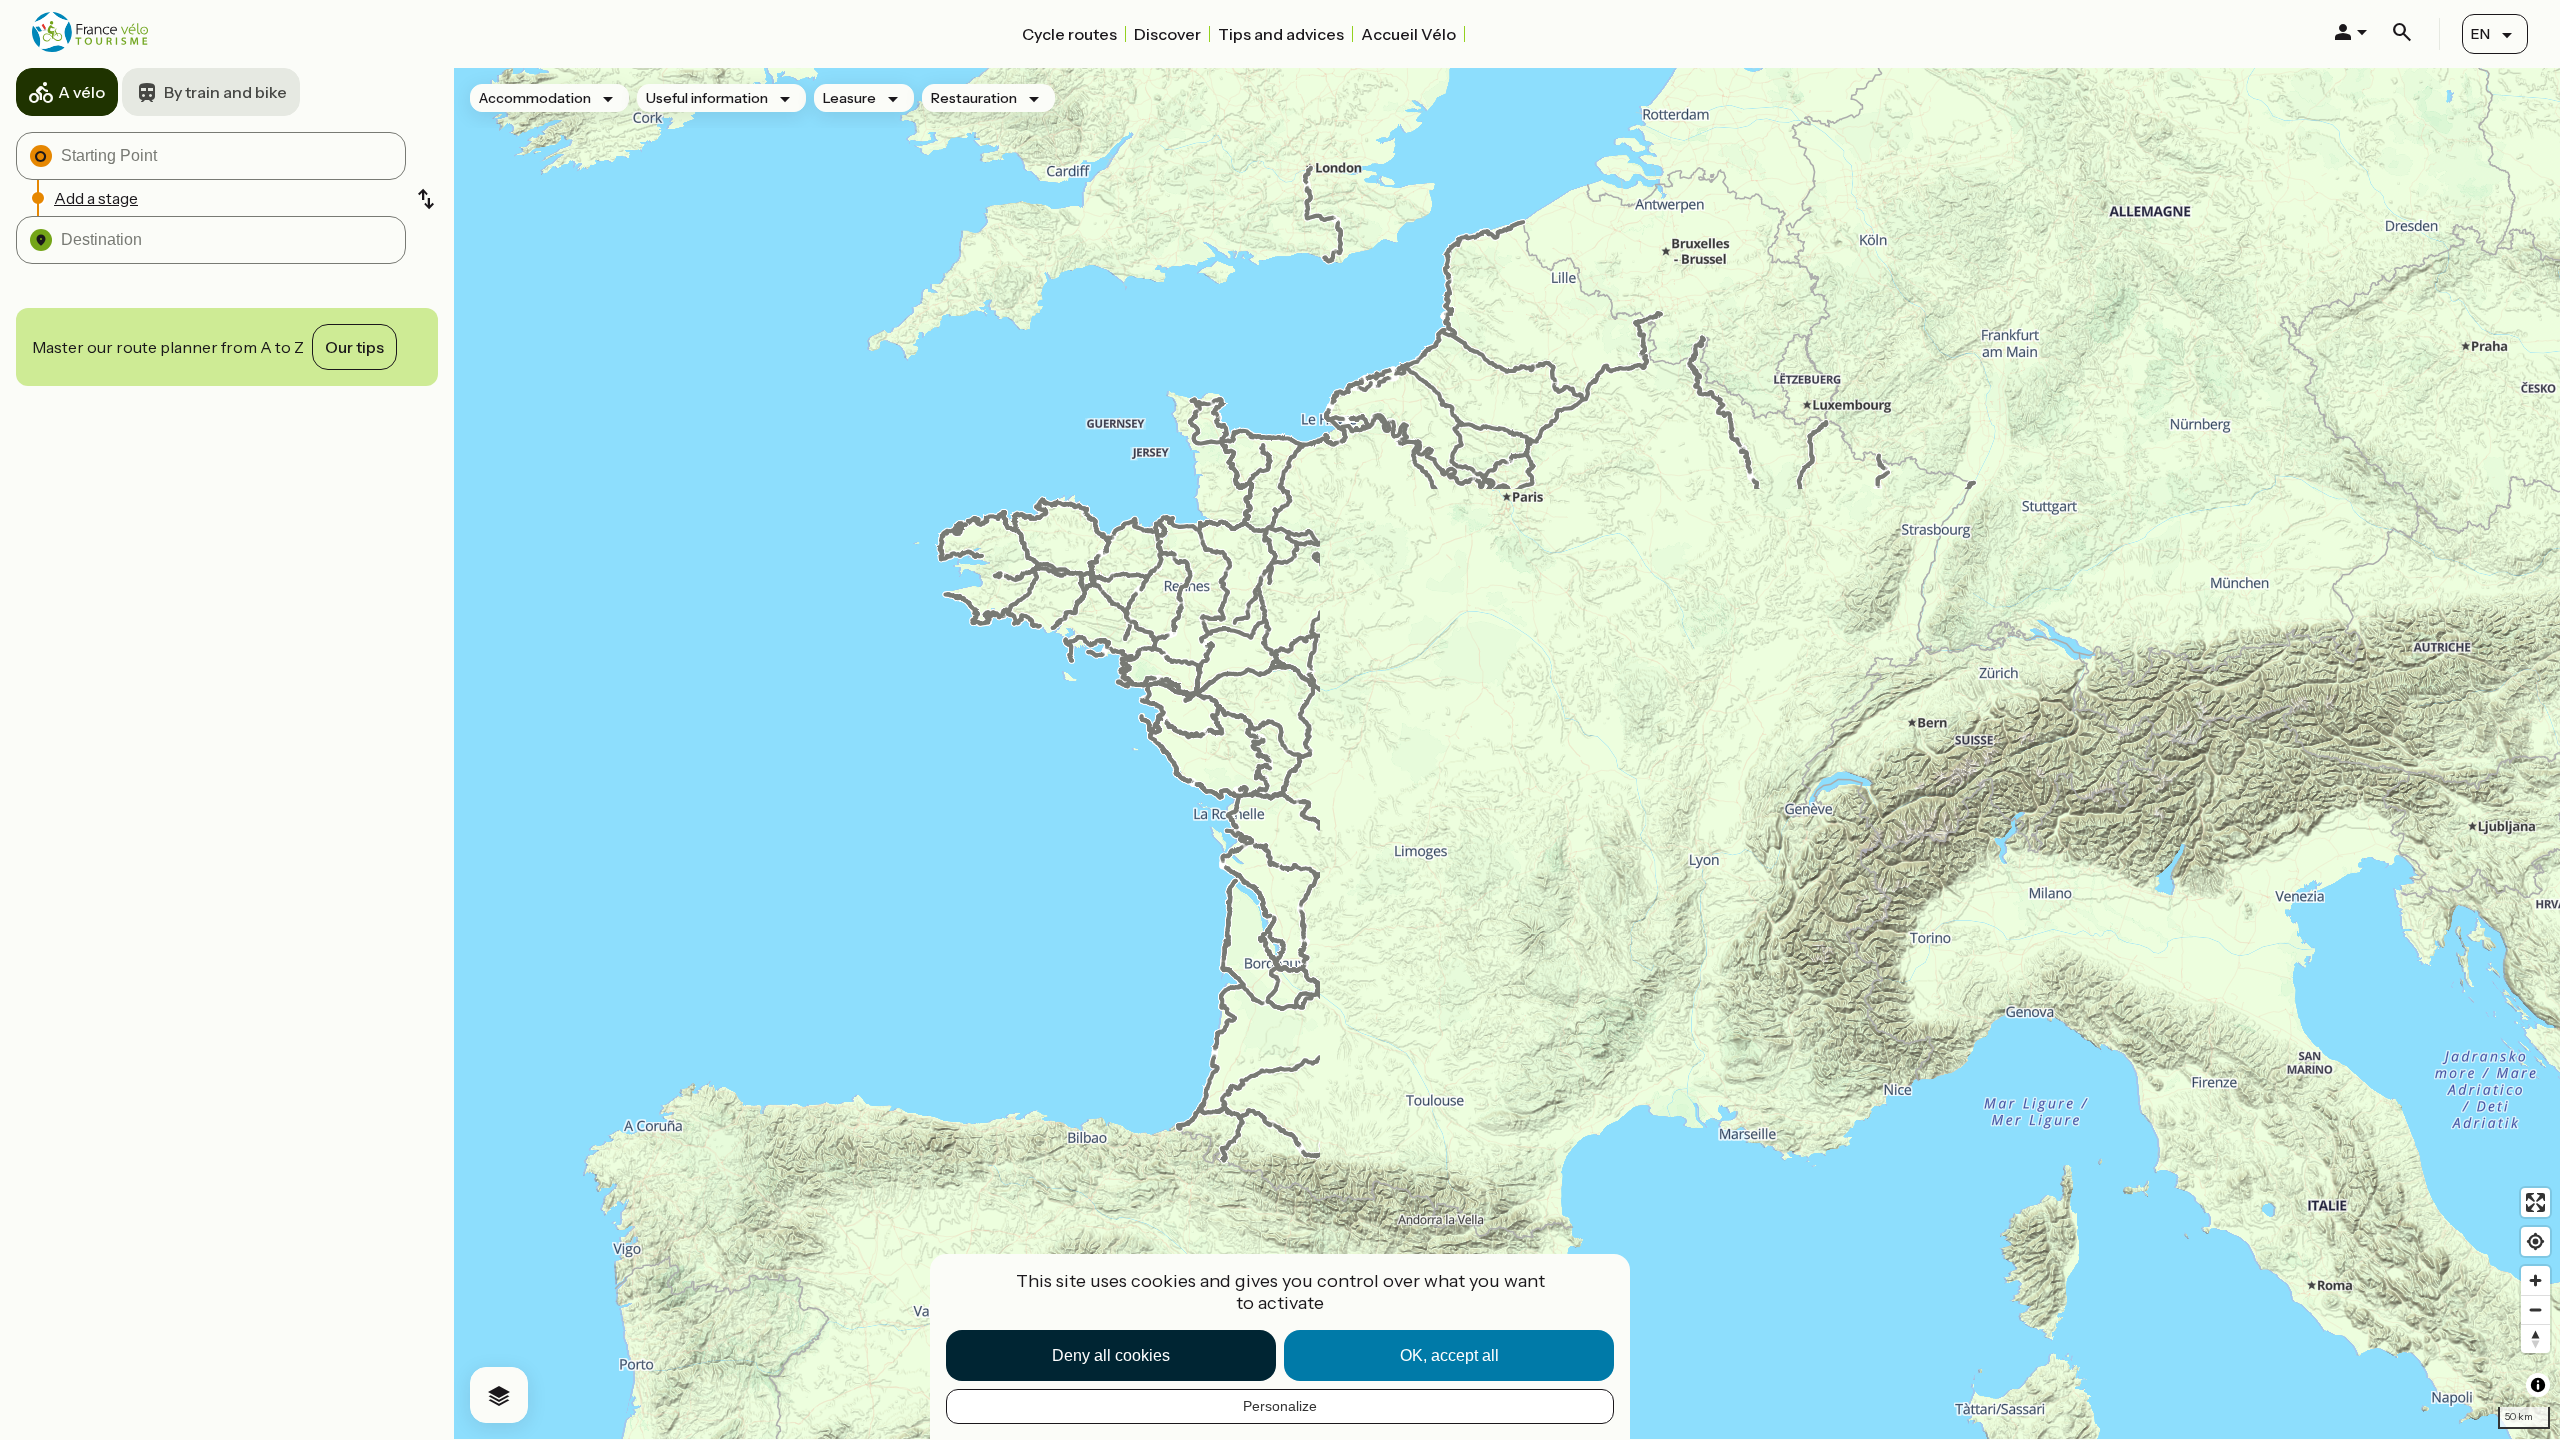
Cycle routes (1069, 34)
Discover (1167, 34)
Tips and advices (1281, 34)
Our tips (354, 347)
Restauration (974, 98)
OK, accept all (1449, 1355)
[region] (1507, 753)
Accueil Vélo (1408, 34)
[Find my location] (2535, 1241)
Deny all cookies (1111, 1355)
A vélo (81, 92)
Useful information (707, 98)
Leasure (849, 98)
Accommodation (535, 98)
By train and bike (225, 92)
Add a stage (96, 198)
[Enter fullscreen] (2535, 1202)
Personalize (1280, 1406)
